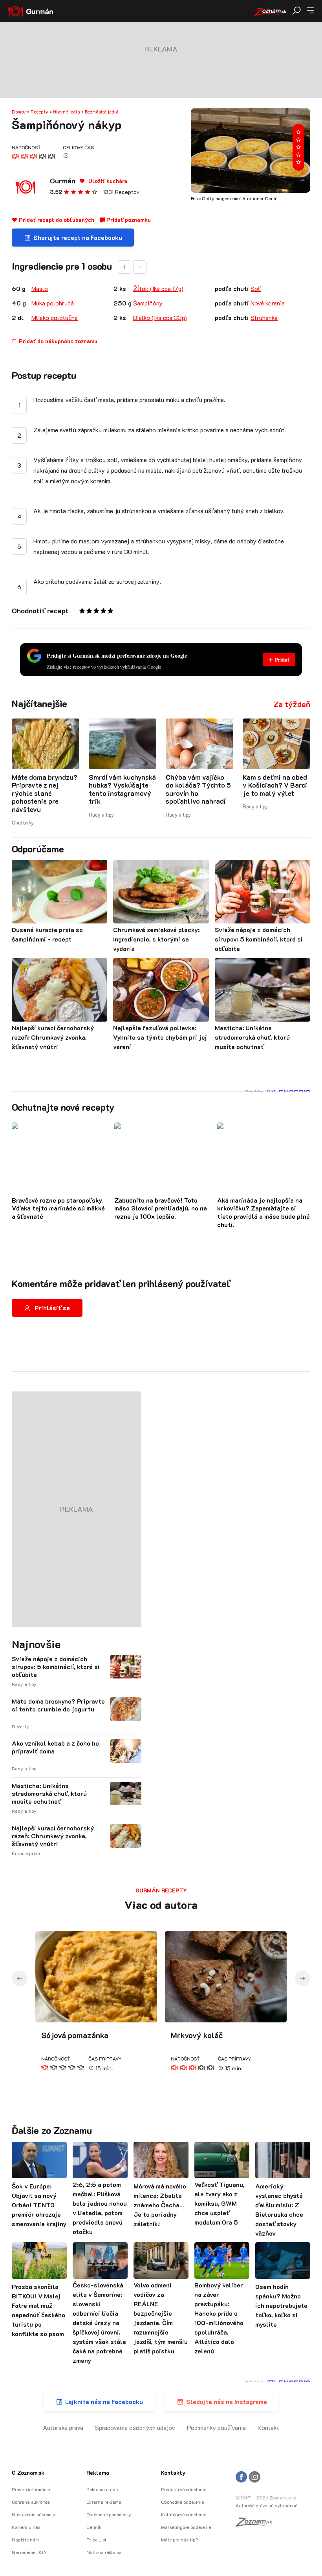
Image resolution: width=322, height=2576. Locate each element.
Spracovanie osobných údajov (135, 2427)
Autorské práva (63, 2427)
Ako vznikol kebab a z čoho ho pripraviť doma (55, 1747)
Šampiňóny (148, 303)
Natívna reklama (104, 2552)
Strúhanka (264, 317)
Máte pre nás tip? (179, 2539)
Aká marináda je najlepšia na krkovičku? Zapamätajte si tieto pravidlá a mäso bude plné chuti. (263, 1212)
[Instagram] (255, 2477)
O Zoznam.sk (28, 2473)
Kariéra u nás (26, 2527)
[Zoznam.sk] (256, 2524)
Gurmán (63, 181)
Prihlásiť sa (52, 1308)
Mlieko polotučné (55, 317)
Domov (19, 112)
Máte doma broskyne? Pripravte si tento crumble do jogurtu (58, 1705)
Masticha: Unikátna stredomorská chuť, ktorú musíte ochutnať (49, 1794)
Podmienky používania (216, 2427)
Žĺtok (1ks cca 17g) (158, 288)
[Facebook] (241, 2477)
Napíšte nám (25, 2539)
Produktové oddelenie (184, 2489)
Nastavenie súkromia (34, 2514)
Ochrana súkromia (31, 2502)
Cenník (94, 2527)
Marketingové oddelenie (186, 2527)
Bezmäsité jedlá (102, 112)
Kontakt (268, 2427)
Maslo (40, 288)
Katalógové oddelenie (184, 2514)
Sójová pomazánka (75, 2035)
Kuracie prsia (26, 1853)
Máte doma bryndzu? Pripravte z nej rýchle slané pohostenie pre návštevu (45, 793)
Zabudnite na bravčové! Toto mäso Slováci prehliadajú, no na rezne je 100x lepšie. (161, 1208)
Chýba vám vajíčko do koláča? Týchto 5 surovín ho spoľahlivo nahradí (198, 789)
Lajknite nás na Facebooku (104, 2401)
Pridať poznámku (128, 220)
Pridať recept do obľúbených (56, 220)
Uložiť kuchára (107, 181)
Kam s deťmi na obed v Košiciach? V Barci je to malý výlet (275, 785)
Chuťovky (23, 822)
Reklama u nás (102, 2489)
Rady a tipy (101, 814)
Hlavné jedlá (67, 112)
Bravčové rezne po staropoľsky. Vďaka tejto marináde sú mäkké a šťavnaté (58, 1208)
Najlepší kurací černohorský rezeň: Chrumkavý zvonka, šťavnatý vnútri (53, 1836)
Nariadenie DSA (29, 2552)
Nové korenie (268, 303)
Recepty (39, 112)
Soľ (256, 288)
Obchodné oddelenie (182, 2502)
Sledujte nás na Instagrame (227, 2401)
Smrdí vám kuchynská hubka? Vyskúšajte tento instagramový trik (122, 789)
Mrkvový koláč (197, 2035)
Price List (96, 2539)
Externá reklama (104, 2502)
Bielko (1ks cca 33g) (160, 317)
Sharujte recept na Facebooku (78, 237)
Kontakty (173, 2473)
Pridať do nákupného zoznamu (57, 341)
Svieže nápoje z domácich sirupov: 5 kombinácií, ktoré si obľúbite (56, 1667)
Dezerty (20, 1726)
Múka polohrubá (53, 303)
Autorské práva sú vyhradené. (267, 2505)
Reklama (98, 2473)
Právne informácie (31, 2489)
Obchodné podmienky (109, 2514)
